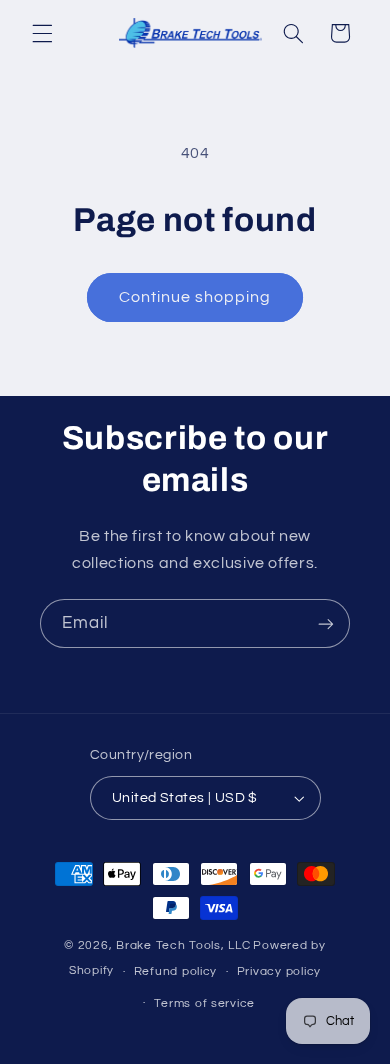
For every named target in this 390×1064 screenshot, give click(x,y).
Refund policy (176, 971)
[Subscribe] (326, 623)
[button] (42, 33)
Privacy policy (279, 971)
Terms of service (204, 1003)
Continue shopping (195, 297)
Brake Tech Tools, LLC (183, 945)
